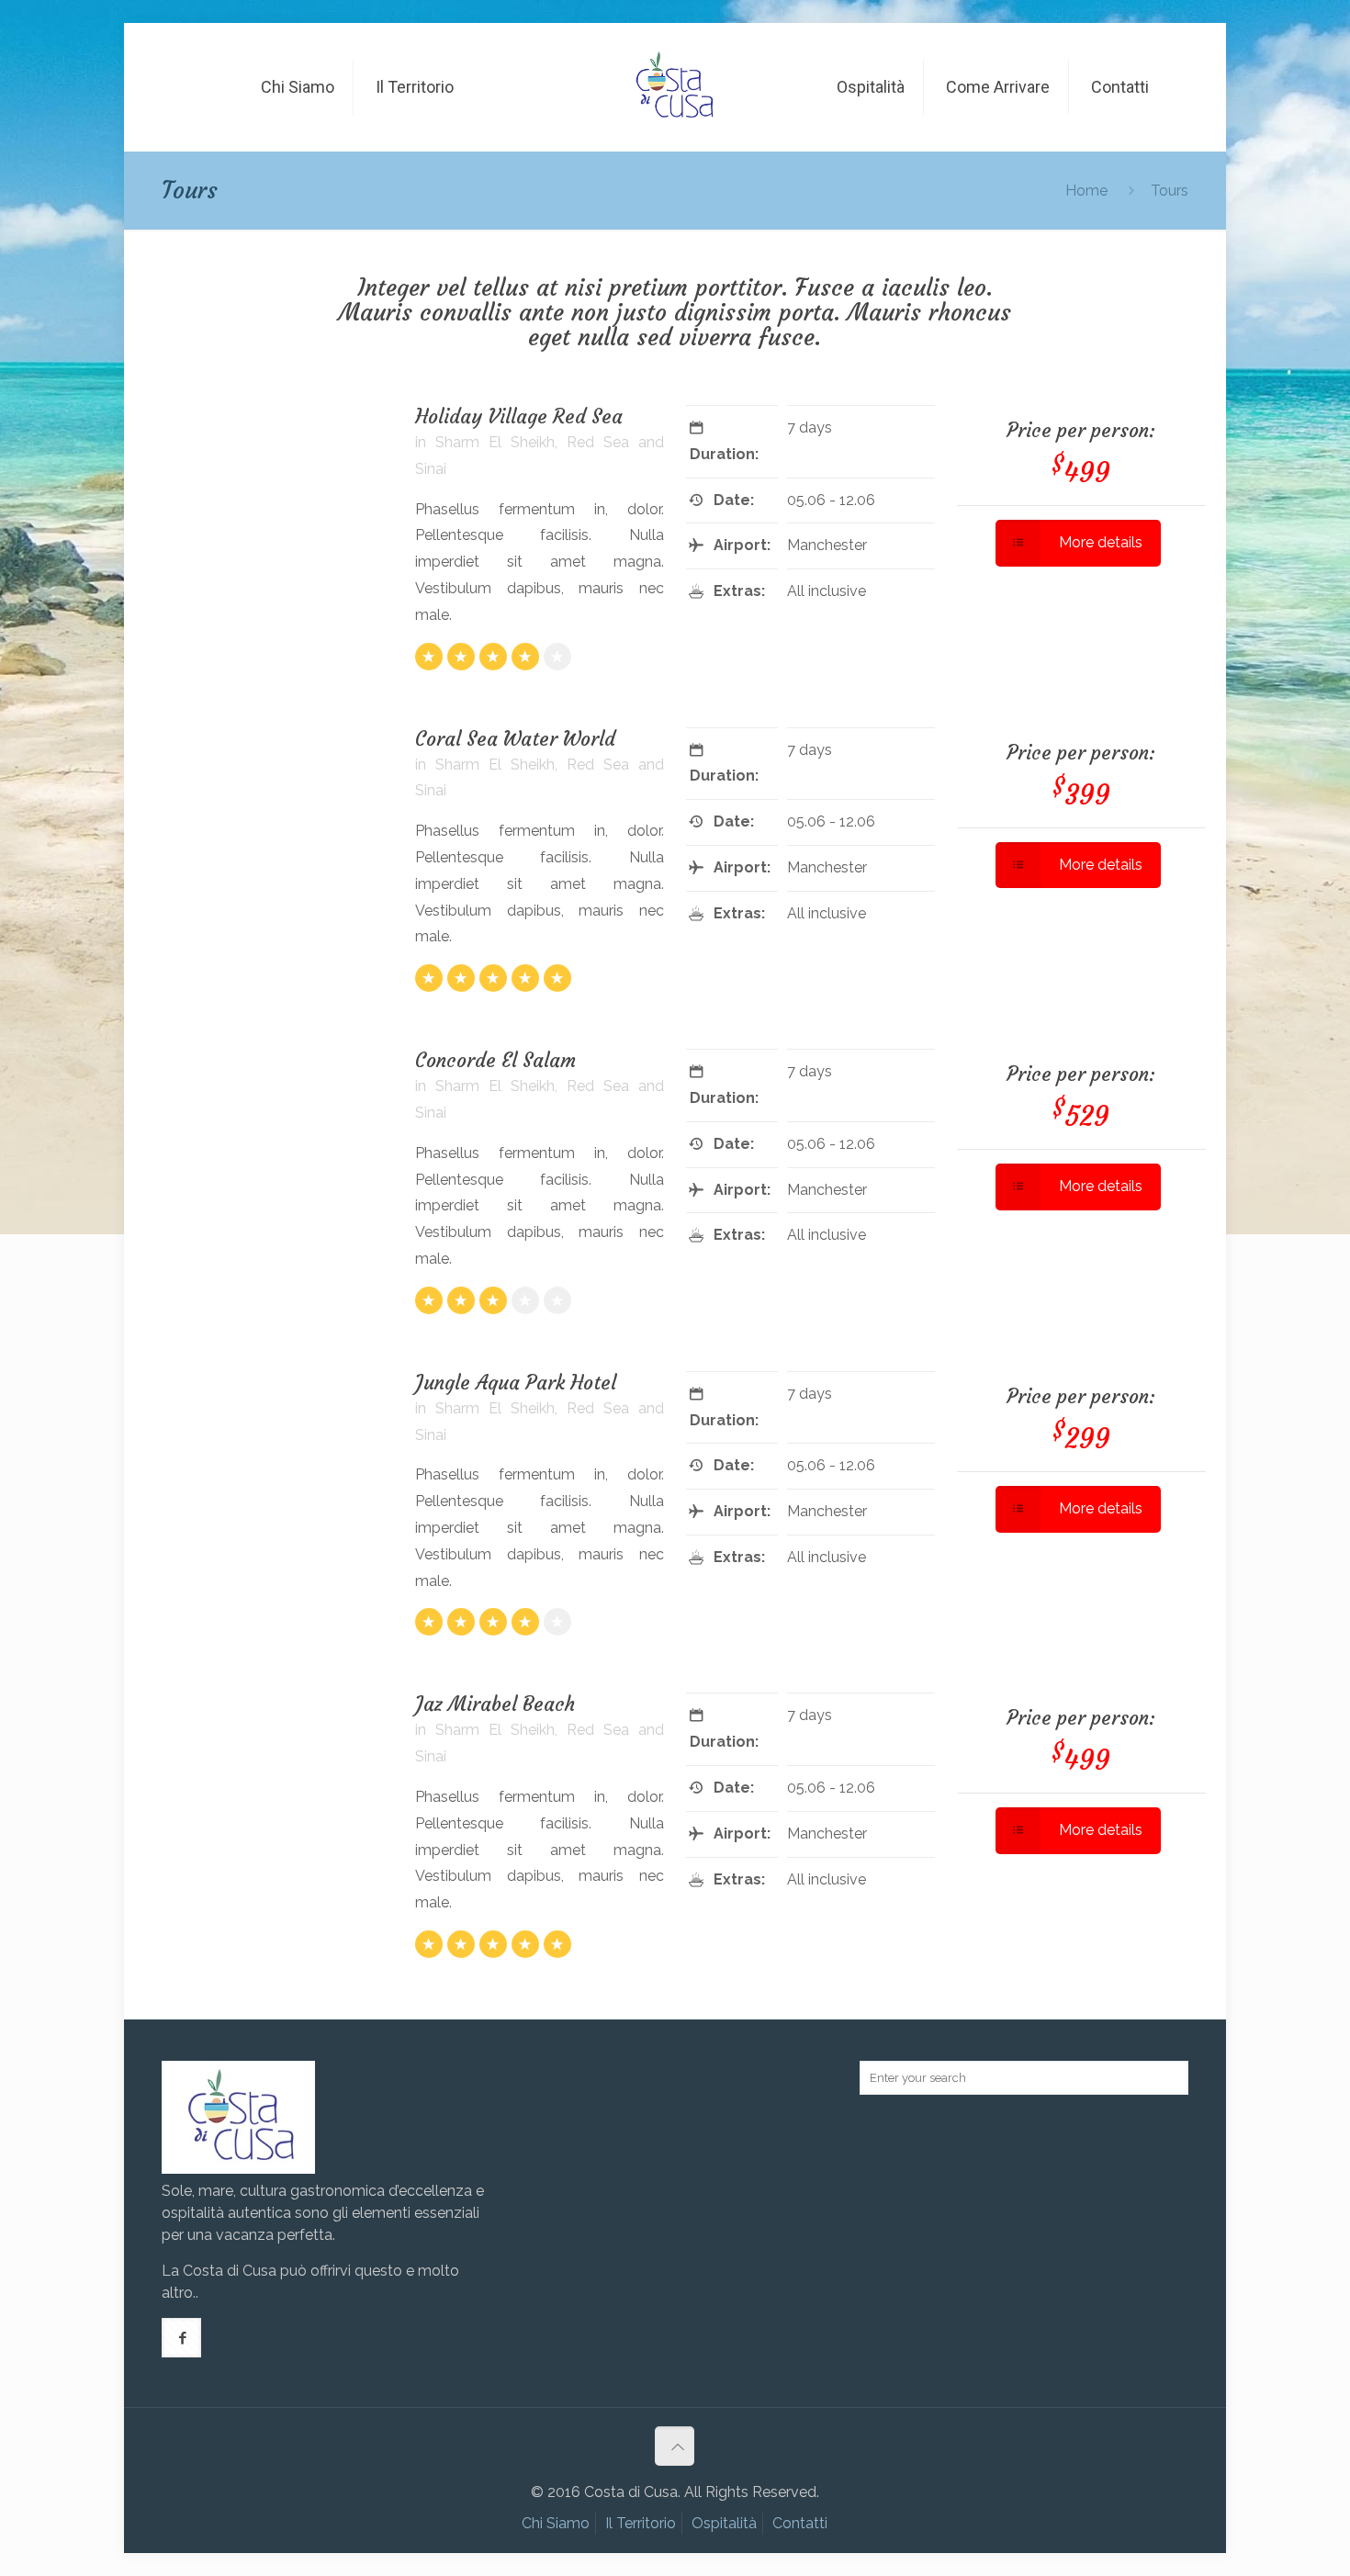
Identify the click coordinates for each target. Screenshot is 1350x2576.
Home (1086, 191)
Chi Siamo (556, 2523)
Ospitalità (724, 2523)
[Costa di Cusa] (675, 73)
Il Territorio (641, 2523)
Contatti (800, 2523)
